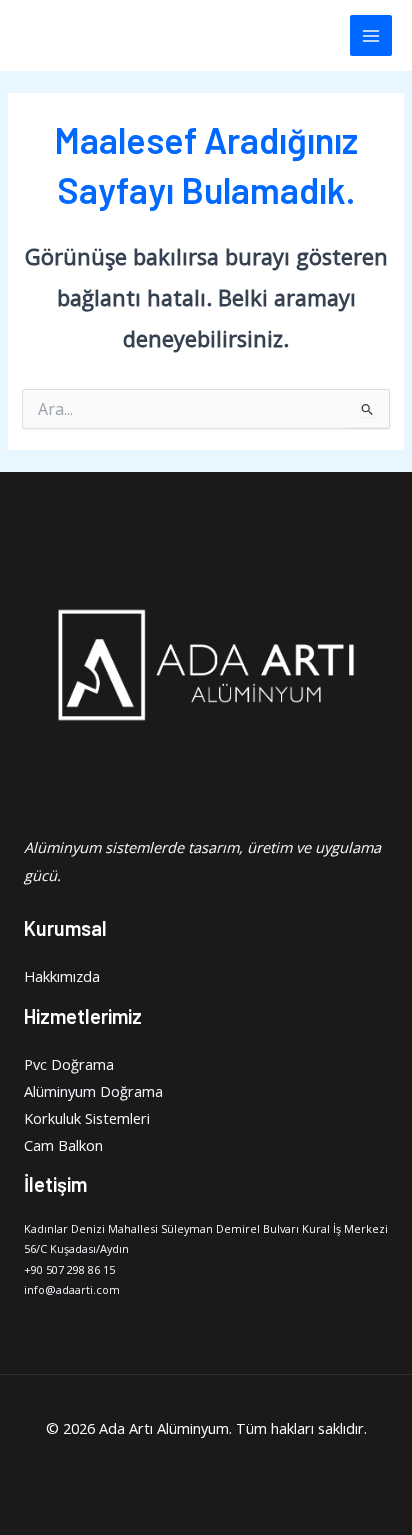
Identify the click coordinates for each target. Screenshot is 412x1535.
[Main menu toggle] (371, 36)
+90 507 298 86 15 (69, 1269)
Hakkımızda (62, 976)
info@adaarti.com (72, 1289)
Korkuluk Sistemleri (87, 1118)
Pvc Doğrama (69, 1064)
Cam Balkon (63, 1145)
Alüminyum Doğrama (93, 1091)
